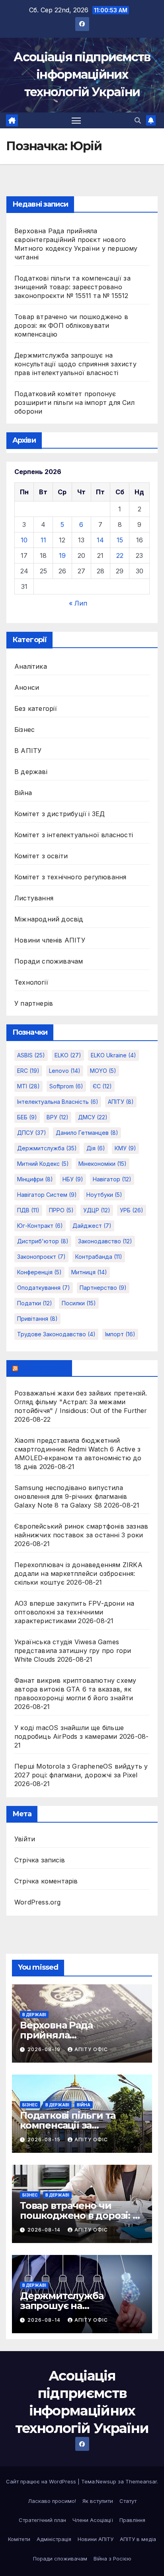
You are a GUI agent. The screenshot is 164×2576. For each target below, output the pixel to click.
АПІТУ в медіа (138, 2539)
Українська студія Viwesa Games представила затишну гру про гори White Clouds (73, 1651)
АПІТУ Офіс (91, 2049)
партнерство (103, 1288)
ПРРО (61, 1210)
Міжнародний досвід (49, 919)
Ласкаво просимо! (52, 2501)
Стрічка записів (40, 1860)
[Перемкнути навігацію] (76, 120)
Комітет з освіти (41, 856)
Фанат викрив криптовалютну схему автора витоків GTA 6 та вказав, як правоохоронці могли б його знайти (75, 1689)
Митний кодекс (43, 1164)
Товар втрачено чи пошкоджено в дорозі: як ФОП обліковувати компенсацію (71, 325)
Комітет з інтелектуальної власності (74, 835)
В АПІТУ (28, 751)
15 (120, 540)
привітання (37, 1319)
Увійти (25, 1839)
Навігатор (112, 1179)
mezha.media (43, 1368)
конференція (39, 1272)
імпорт (120, 1334)
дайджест (92, 1226)
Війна (23, 793)
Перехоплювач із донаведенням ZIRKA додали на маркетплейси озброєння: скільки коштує (78, 1573)
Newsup (106, 2481)
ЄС (102, 1086)
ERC (28, 1071)
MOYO (103, 1071)
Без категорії (36, 708)
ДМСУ (93, 1117)
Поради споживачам (49, 961)
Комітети (19, 2539)
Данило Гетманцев (87, 1133)
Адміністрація (54, 2539)
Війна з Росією (112, 2559)
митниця (89, 1272)
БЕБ (27, 1117)
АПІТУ (121, 1102)
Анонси (27, 687)
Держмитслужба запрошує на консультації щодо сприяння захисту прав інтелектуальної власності (75, 364)
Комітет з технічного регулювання (70, 877)
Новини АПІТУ (96, 2539)
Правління (132, 2520)
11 (43, 540)
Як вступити (98, 2501)
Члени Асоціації (93, 2520)
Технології (31, 982)
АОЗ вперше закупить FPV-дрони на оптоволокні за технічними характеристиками (74, 1612)
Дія (96, 1148)
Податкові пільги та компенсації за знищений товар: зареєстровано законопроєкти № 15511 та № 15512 (72, 287)
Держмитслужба (47, 1148)
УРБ (132, 1210)
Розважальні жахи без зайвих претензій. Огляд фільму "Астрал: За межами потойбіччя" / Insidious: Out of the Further (81, 1402)
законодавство (105, 1241)
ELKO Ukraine (113, 1055)
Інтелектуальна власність (58, 1102)
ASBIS (31, 1055)
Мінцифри (35, 1179)
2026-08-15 (45, 2140)
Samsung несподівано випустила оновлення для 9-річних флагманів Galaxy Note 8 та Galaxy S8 (71, 1496)
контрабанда (99, 1257)
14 (100, 540)
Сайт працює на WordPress (42, 2481)
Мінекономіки (102, 1164)
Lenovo (65, 1071)
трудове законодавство (56, 1334)
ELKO (68, 1055)
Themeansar (141, 2481)
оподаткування (44, 1288)
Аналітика (31, 666)
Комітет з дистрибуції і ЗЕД (60, 814)
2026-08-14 (45, 2230)
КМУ (125, 1148)
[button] (138, 120)
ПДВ (28, 1210)
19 (62, 555)
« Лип (78, 603)
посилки (79, 1303)
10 (24, 540)
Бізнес (24, 730)
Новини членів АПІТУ (50, 940)
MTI (28, 1086)
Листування (34, 898)
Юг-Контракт (40, 1226)
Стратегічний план (42, 2520)
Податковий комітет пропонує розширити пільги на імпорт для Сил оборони (74, 403)
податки (35, 1303)
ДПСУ (32, 1133)
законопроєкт (41, 1257)
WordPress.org (38, 1902)
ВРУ (58, 1117)
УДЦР (97, 1210)
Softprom (66, 1086)
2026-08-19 (45, 2049)
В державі (31, 772)
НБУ (73, 1179)
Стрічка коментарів (46, 1881)
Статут (128, 2501)
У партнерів (34, 1003)
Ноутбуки (104, 1195)
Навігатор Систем (47, 1195)
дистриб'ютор (43, 1241)
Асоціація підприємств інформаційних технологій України (82, 75)
